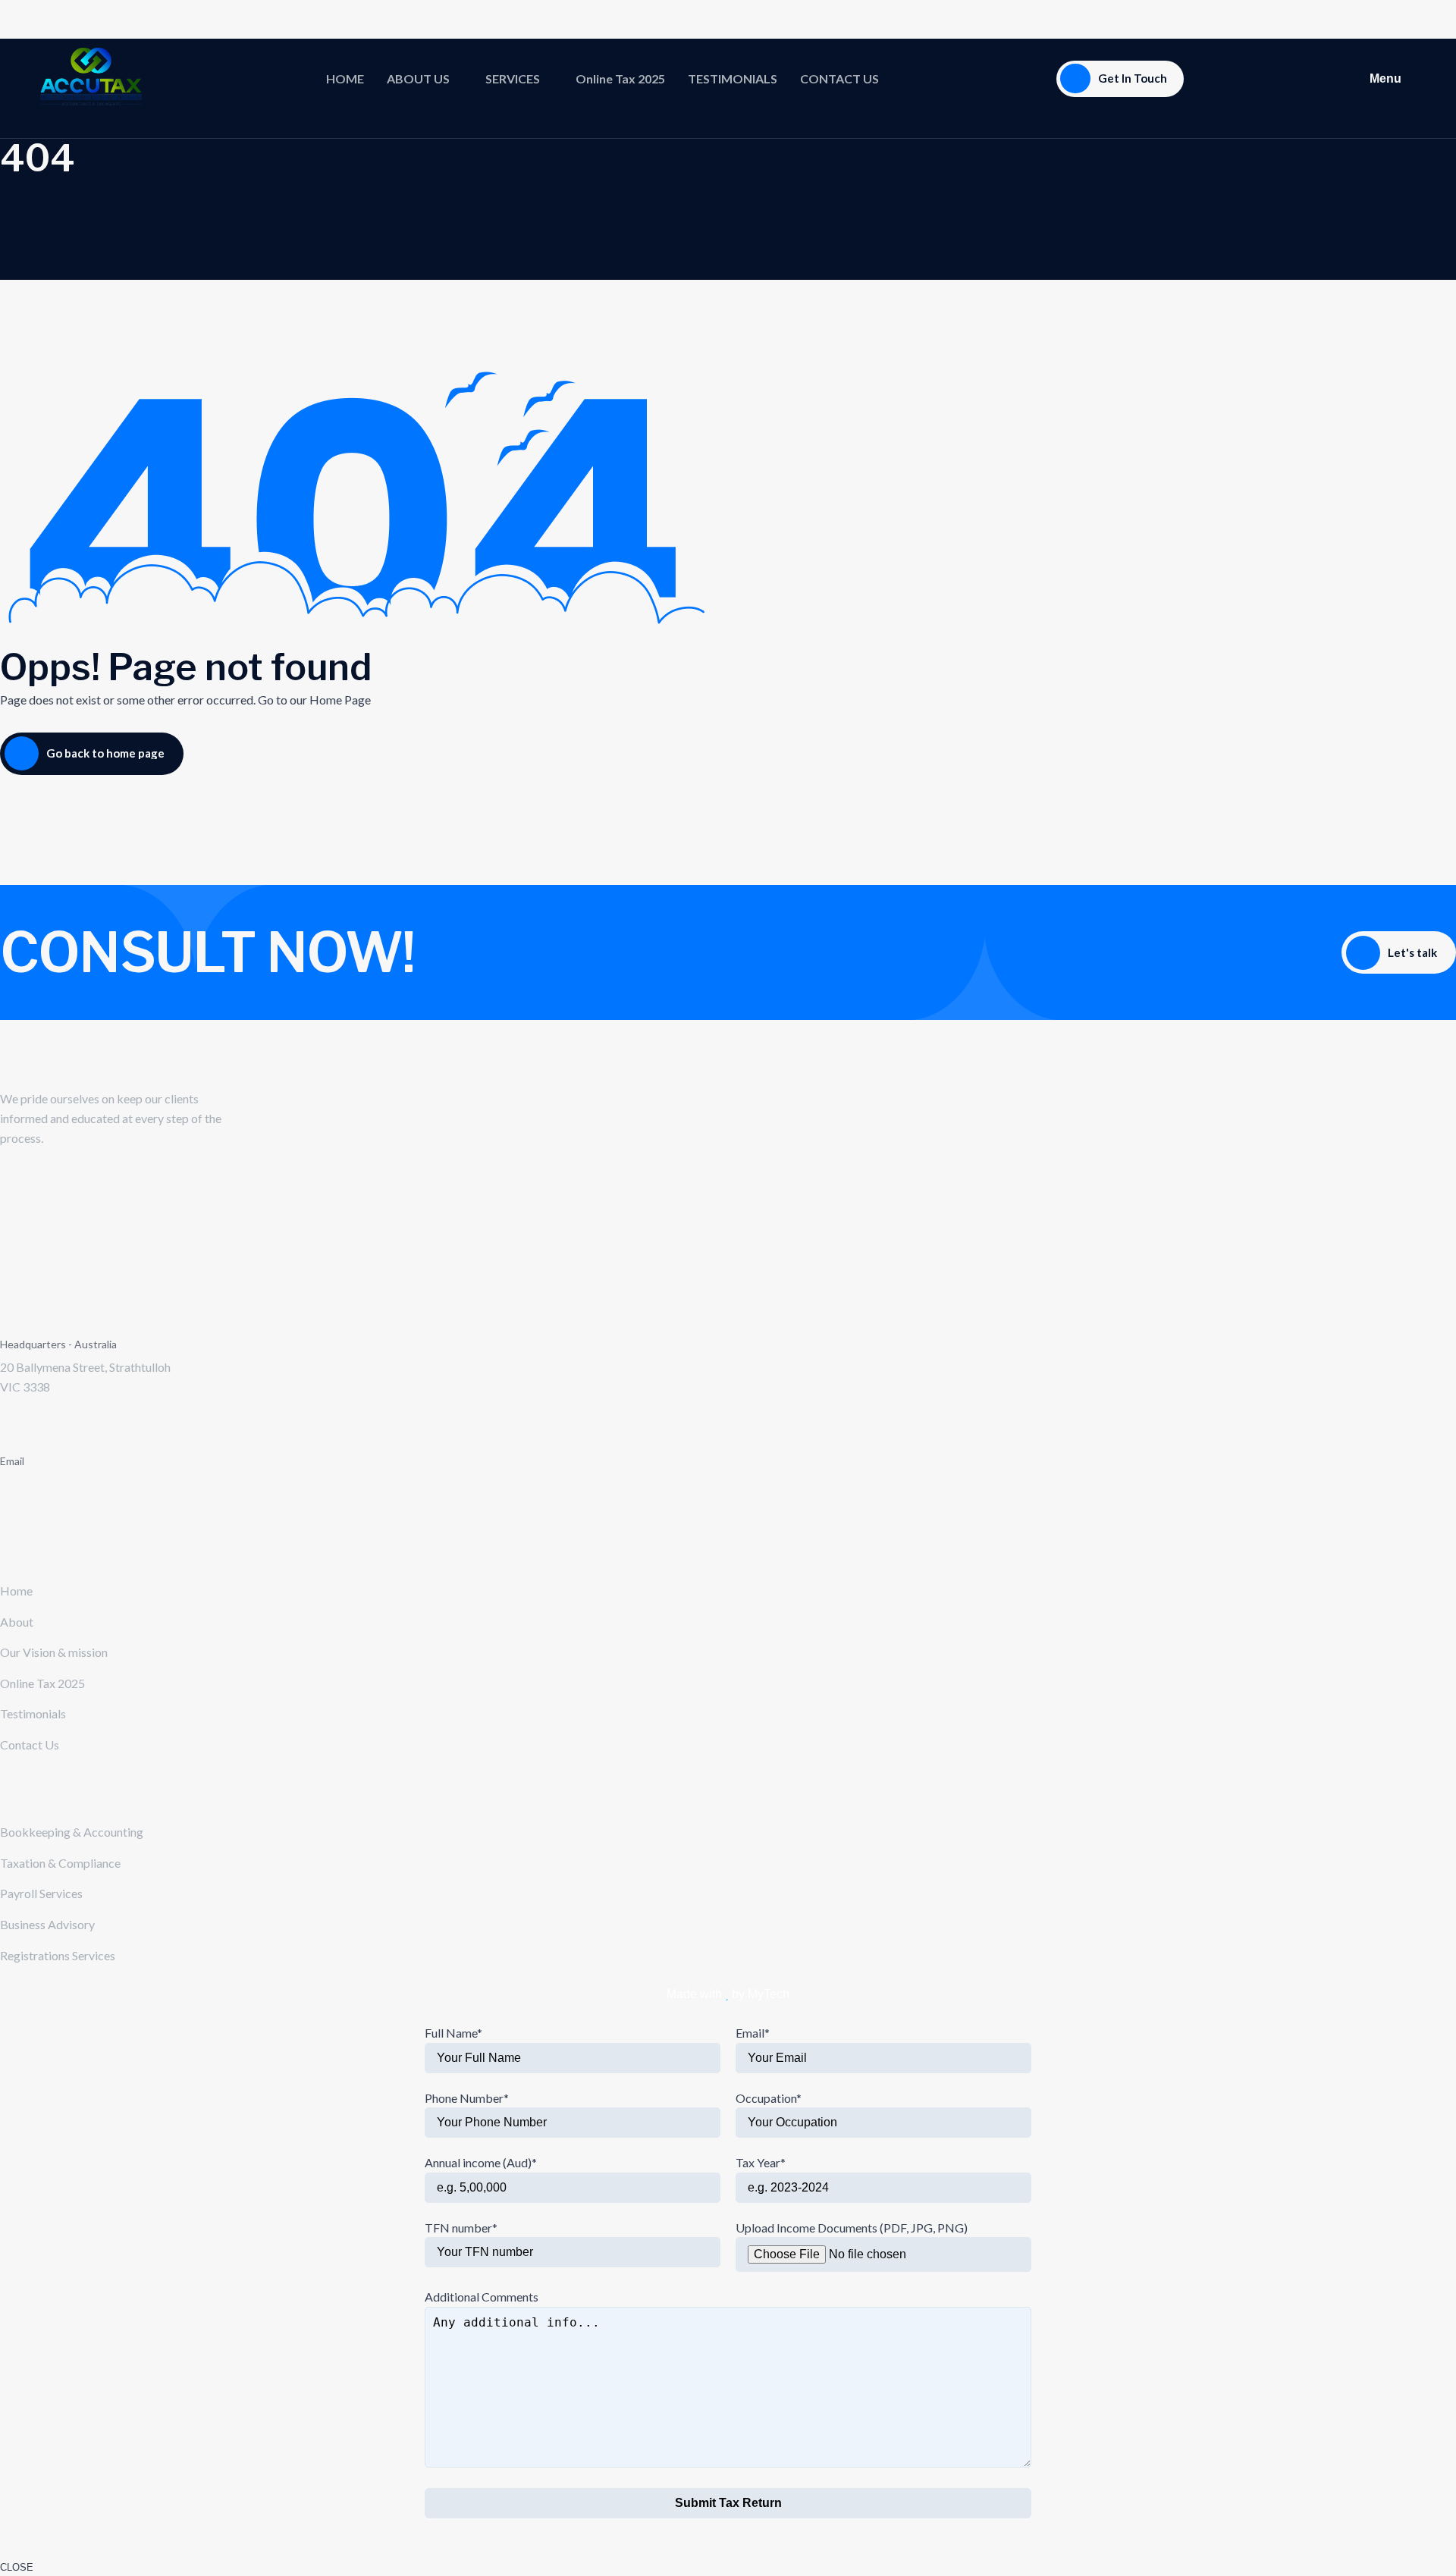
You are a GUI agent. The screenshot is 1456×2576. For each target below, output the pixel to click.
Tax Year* (761, 2162)
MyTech (769, 1994)
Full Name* (453, 2033)
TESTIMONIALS (733, 78)
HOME (345, 78)
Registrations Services (58, 1955)
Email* (753, 2033)
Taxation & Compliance (60, 1863)
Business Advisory (47, 1924)
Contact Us (30, 1745)
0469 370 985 (36, 1410)
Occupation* (769, 2098)
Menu (1385, 78)
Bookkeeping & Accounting (72, 1832)
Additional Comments (482, 2297)
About (17, 1622)
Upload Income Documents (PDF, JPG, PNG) (852, 2228)
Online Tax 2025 (620, 78)
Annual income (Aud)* (481, 2162)
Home (16, 1591)
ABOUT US (418, 78)
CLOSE (17, 2567)
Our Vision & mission (54, 1652)
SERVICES (513, 78)
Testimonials (33, 1713)
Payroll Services (41, 1893)
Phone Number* (467, 2098)
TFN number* (461, 2228)
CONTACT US (839, 78)
